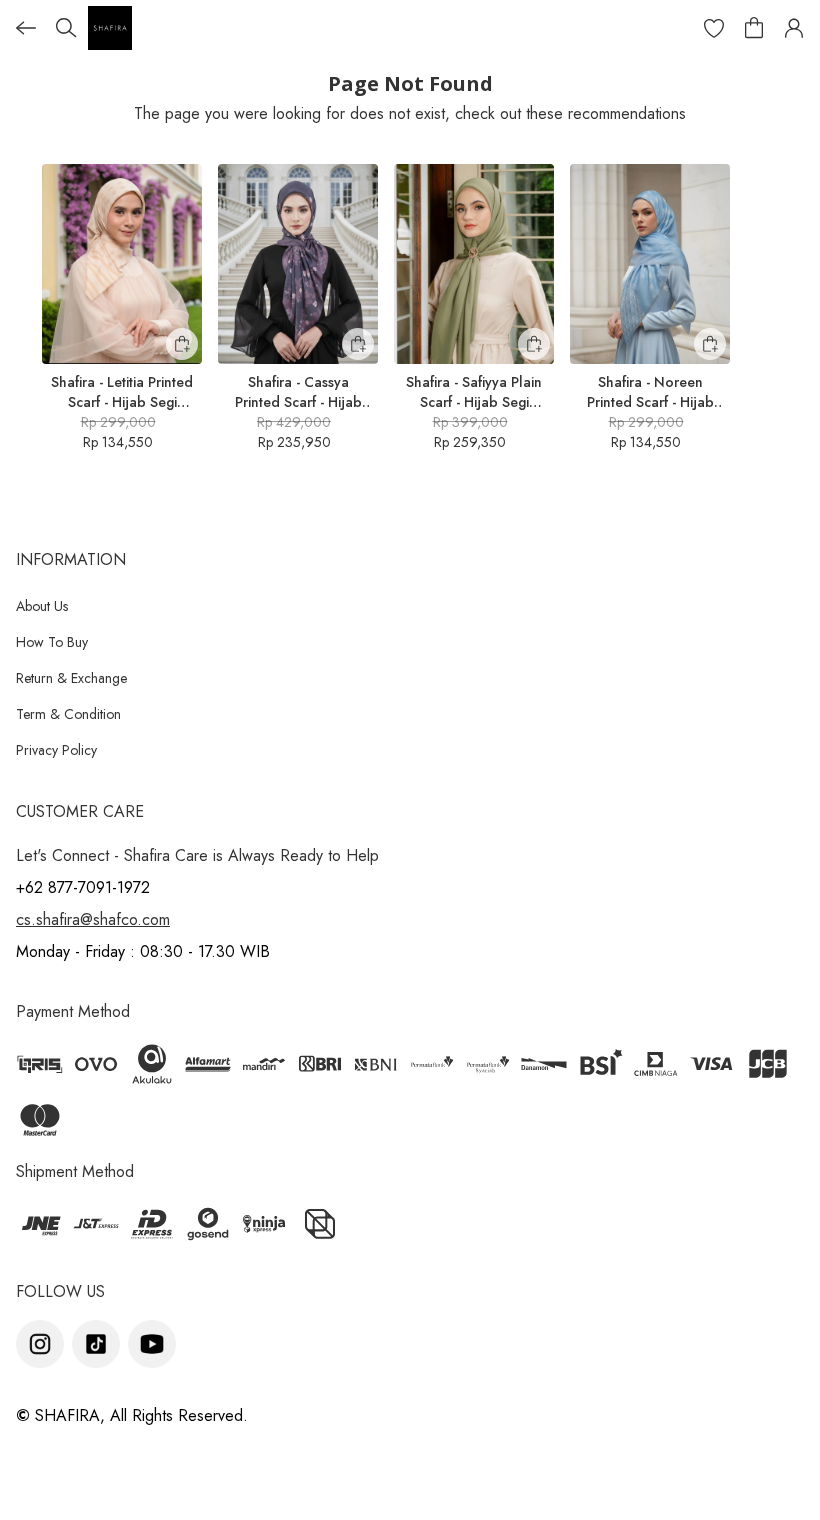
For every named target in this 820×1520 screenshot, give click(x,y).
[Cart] (754, 28)
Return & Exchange (71, 678)
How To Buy (52, 642)
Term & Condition (68, 714)
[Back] (26, 28)
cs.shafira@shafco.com (93, 919)
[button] (714, 28)
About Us (42, 606)
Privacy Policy (56, 750)
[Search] (66, 28)
